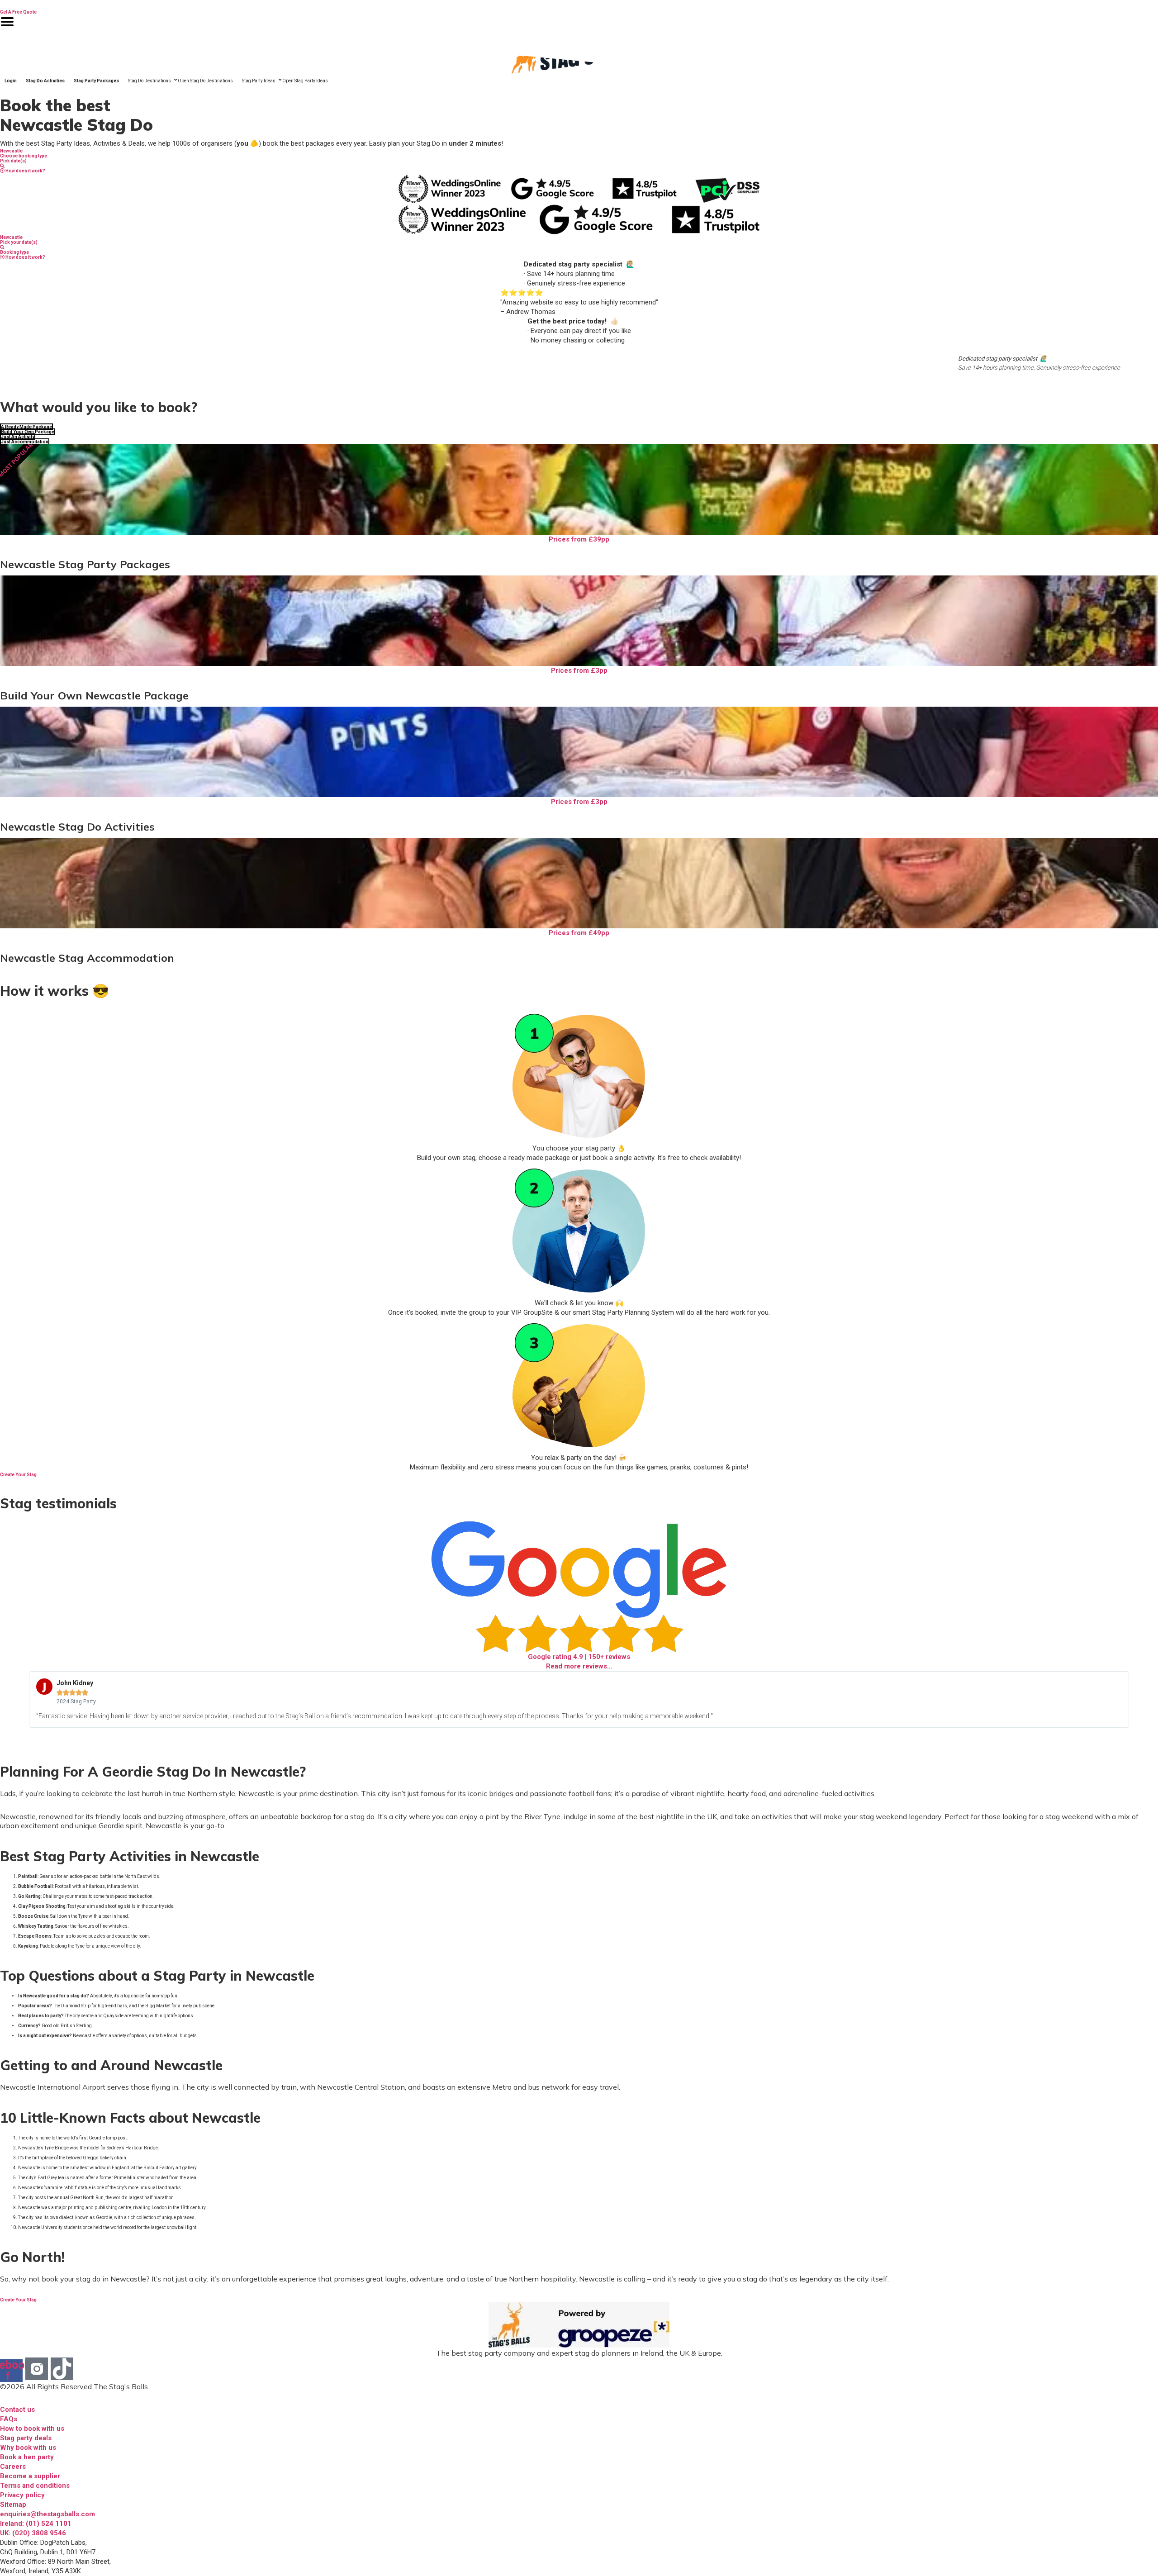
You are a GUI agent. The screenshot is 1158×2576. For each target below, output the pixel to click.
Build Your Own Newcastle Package (94, 695)
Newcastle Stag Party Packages (85, 564)
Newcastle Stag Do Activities (77, 827)
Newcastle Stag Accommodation (87, 958)
